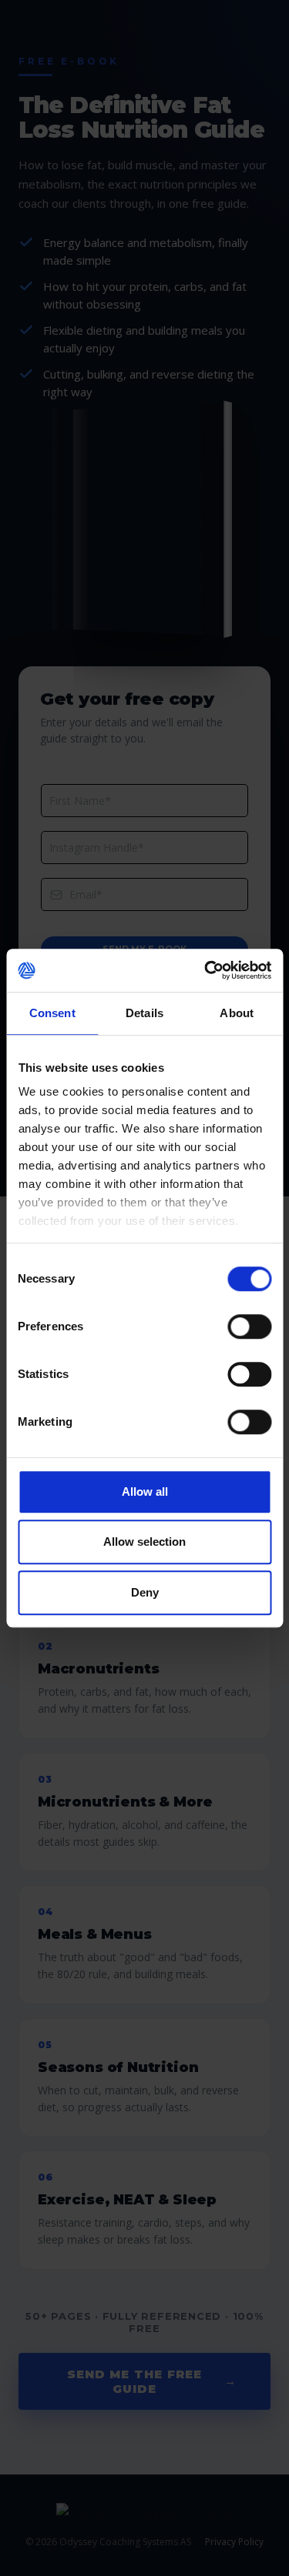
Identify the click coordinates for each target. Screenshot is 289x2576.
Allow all (145, 1492)
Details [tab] (144, 1013)
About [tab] (237, 1013)
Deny (145, 1592)
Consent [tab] (52, 1013)
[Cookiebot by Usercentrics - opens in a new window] (206, 970)
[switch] (249, 1326)
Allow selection (144, 1542)
